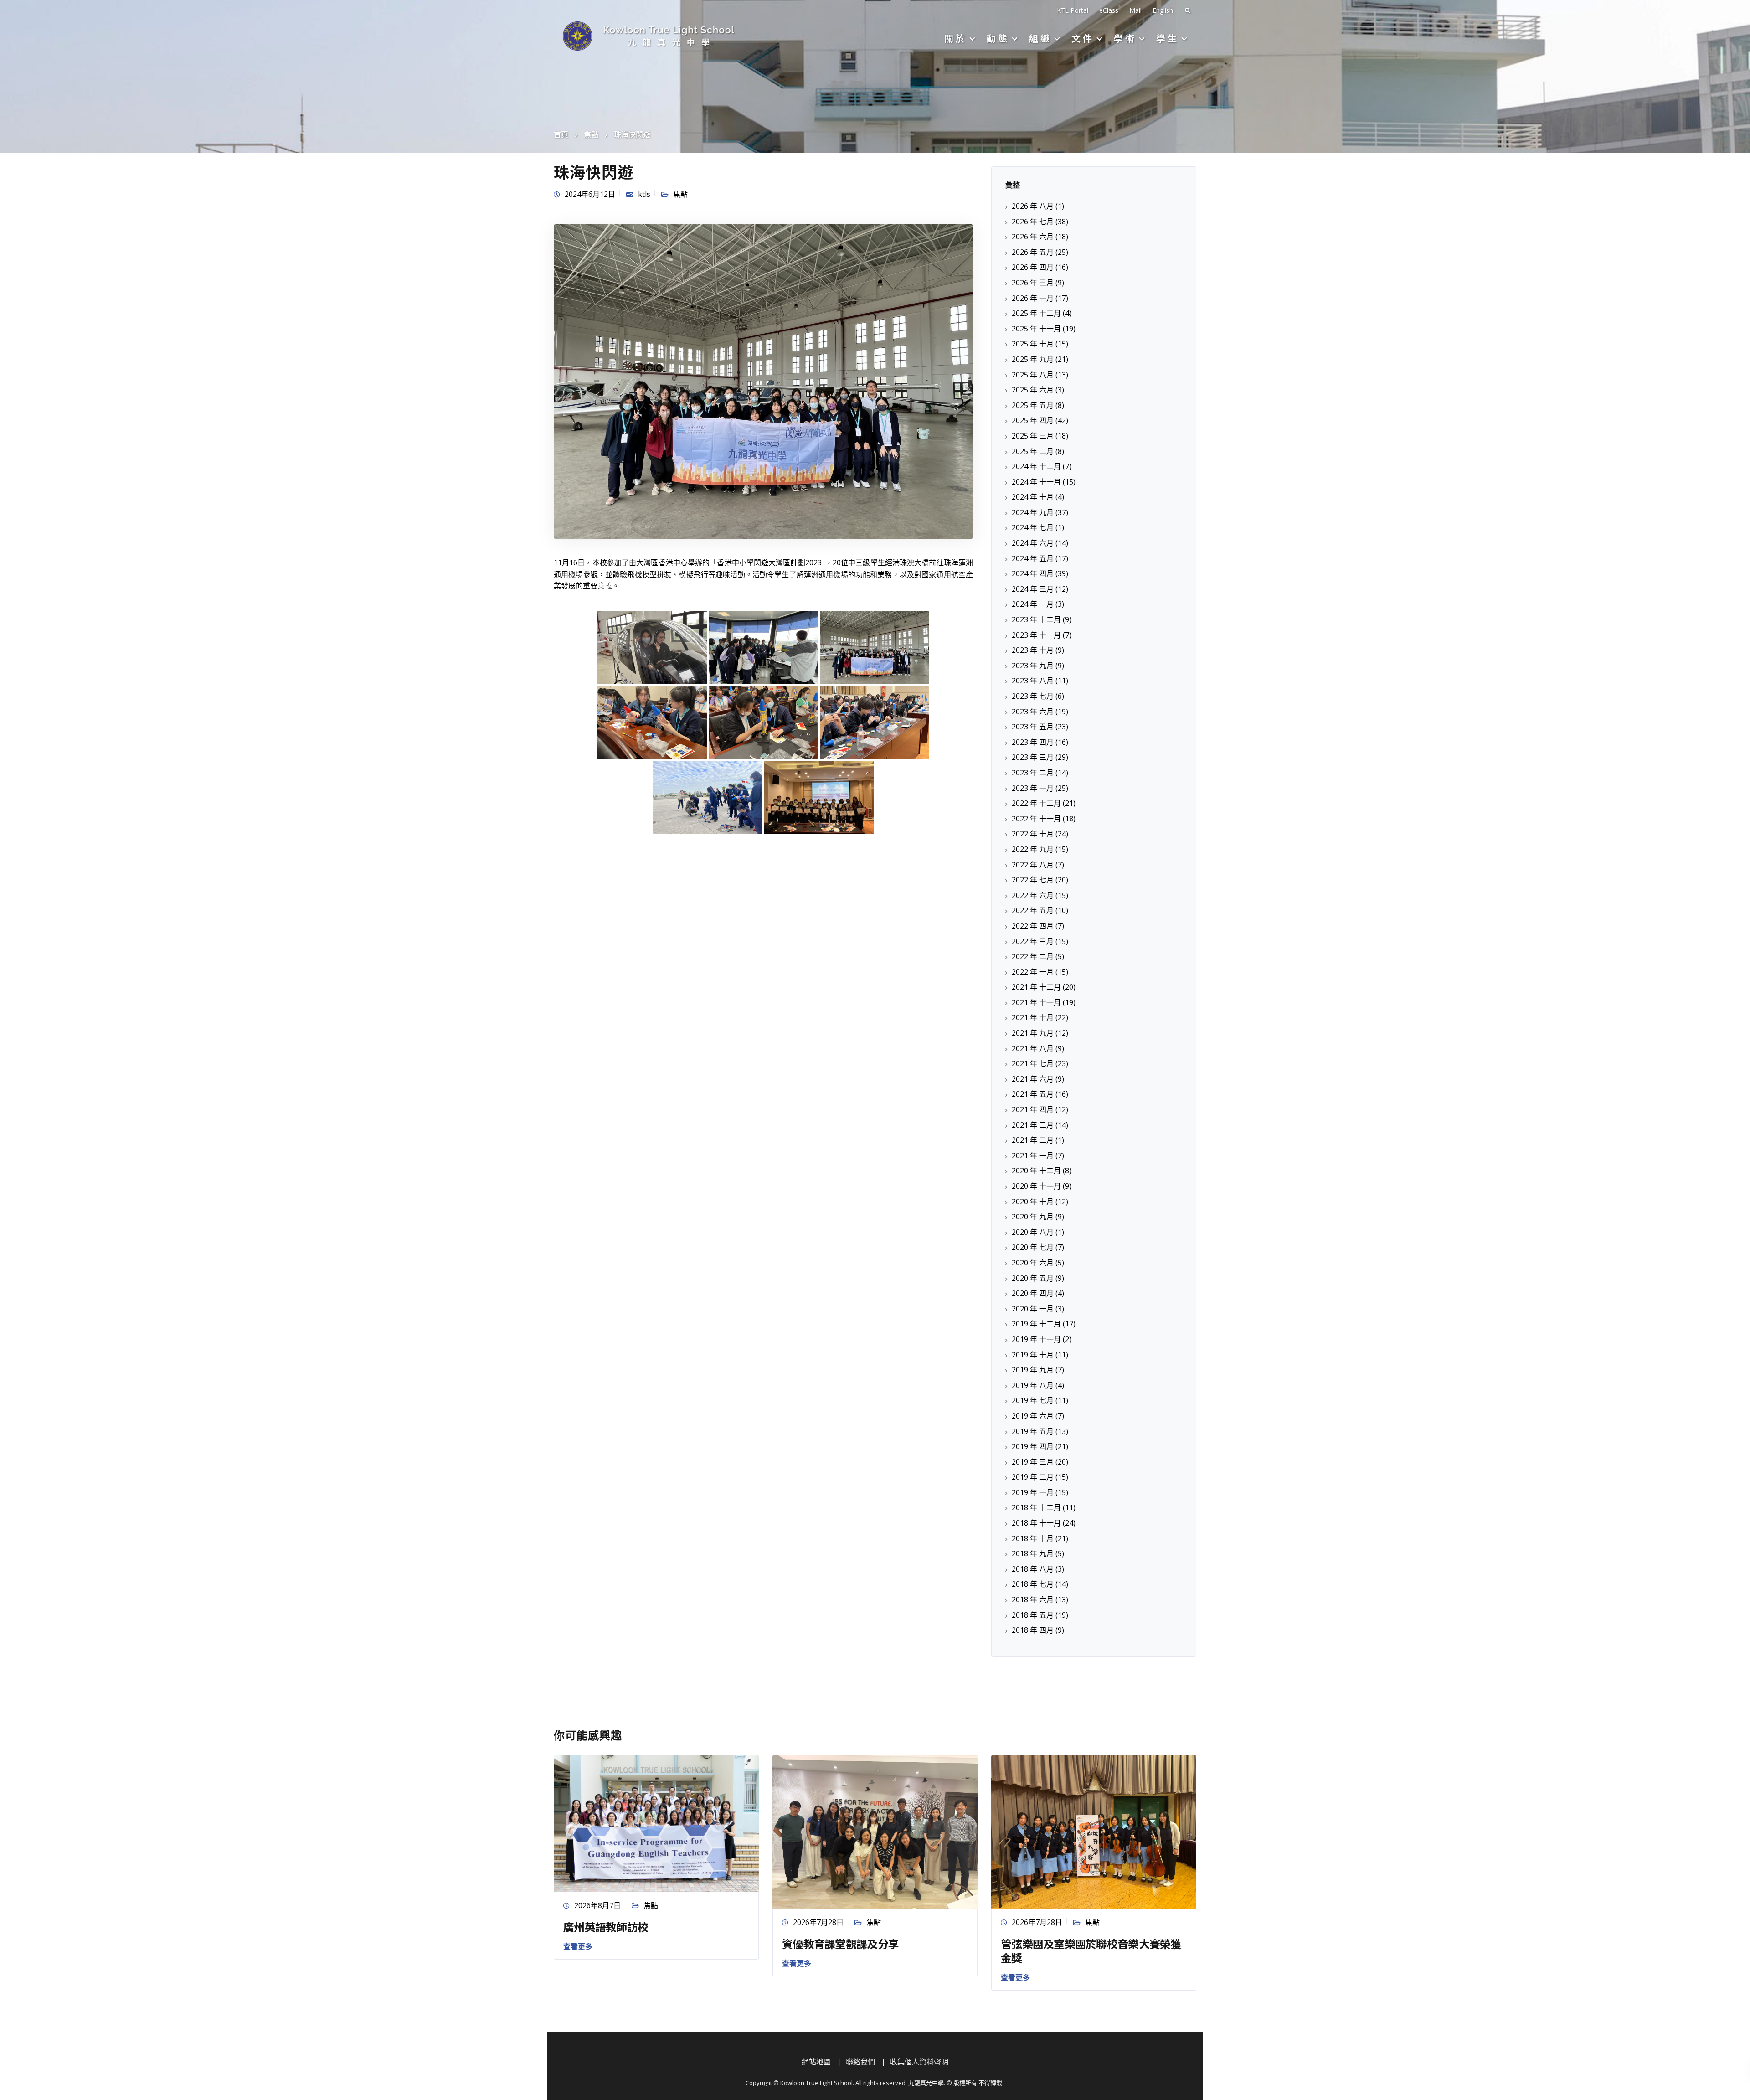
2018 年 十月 (1033, 1538)
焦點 (680, 194)
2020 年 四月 (1033, 1293)
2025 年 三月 (1033, 436)
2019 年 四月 (1033, 1446)
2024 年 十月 (1033, 497)
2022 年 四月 (1033, 926)
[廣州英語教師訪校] (656, 1822)
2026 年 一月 (1033, 298)
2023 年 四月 (1033, 742)
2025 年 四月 (1033, 420)
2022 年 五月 (1033, 910)
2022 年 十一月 (1036, 819)
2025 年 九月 (1033, 359)
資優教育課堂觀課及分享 (840, 1943)
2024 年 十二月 (1036, 466)
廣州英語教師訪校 (606, 1927)
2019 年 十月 (1033, 1355)
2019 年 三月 (1033, 1462)
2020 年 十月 (1033, 1202)
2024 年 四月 (1033, 573)
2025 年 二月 (1033, 451)
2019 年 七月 (1033, 1400)
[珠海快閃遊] (763, 381)
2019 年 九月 (1033, 1370)
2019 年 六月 (1033, 1416)
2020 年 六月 (1033, 1263)
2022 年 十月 (1033, 834)
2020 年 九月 (1033, 1217)
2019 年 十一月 (1036, 1339)
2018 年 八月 (1033, 1569)
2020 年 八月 (1033, 1232)
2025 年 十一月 (1036, 329)
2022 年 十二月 (1036, 803)
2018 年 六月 (1033, 1600)
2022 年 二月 (1033, 956)
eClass (1109, 10)
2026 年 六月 (1033, 237)
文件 (1083, 38)
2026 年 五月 (1033, 252)
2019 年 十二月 (1036, 1324)
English (1163, 10)
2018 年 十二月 (1036, 1507)
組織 (1040, 38)
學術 (1125, 38)
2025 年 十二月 (1036, 313)
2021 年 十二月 (1036, 987)
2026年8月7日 (597, 1905)
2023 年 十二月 (1036, 619)
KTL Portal (1073, 10)
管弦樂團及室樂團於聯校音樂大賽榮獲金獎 (1091, 1950)
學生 (1168, 38)
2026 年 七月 (1033, 222)
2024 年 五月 (1033, 558)
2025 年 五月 (1033, 405)
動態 (998, 38)
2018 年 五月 (1033, 1615)
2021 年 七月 (1033, 1063)
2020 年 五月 (1033, 1278)
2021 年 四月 (1033, 1109)
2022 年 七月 (1033, 880)
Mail (1135, 10)
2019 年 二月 (1033, 1477)
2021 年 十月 (1033, 1017)
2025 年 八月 (1033, 375)
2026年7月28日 (818, 1922)
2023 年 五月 (1033, 727)
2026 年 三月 (1033, 283)
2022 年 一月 (1033, 972)
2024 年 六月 (1033, 543)
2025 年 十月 (1033, 344)
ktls (644, 194)
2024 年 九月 (1033, 512)
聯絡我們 (860, 2062)
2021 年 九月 (1033, 1033)
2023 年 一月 (1033, 788)
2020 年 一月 (1033, 1309)
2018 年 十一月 (1036, 1523)
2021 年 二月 (1033, 1140)
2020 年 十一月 (1036, 1186)
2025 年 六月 (1033, 390)
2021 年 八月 (1033, 1048)
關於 (956, 38)
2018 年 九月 (1033, 1553)
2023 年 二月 (1033, 773)
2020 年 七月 (1033, 1247)
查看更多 (578, 1946)
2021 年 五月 (1033, 1094)
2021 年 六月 (1033, 1079)
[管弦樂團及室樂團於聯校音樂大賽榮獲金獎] (1094, 1831)
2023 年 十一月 (1036, 635)
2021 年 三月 (1033, 1125)
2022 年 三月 (1033, 941)
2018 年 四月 (1033, 1630)
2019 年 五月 (1033, 1431)
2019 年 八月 (1033, 1385)
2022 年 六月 (1033, 895)
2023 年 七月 (1033, 696)
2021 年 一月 (1033, 1156)
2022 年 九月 (1033, 849)
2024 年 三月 (1033, 589)
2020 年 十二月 (1036, 1171)
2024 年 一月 (1033, 604)
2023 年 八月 (1033, 681)
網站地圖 (816, 2062)
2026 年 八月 (1033, 206)
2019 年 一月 (1033, 1492)
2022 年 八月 (1033, 865)
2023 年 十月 (1033, 650)
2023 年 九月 (1033, 666)
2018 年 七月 (1033, 1584)
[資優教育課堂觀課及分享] (875, 1831)
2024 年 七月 (1033, 527)
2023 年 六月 (1033, 712)
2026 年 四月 (1033, 267)
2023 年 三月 (1033, 757)
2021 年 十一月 (1036, 1002)
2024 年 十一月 (1036, 482)
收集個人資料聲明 (919, 2062)
